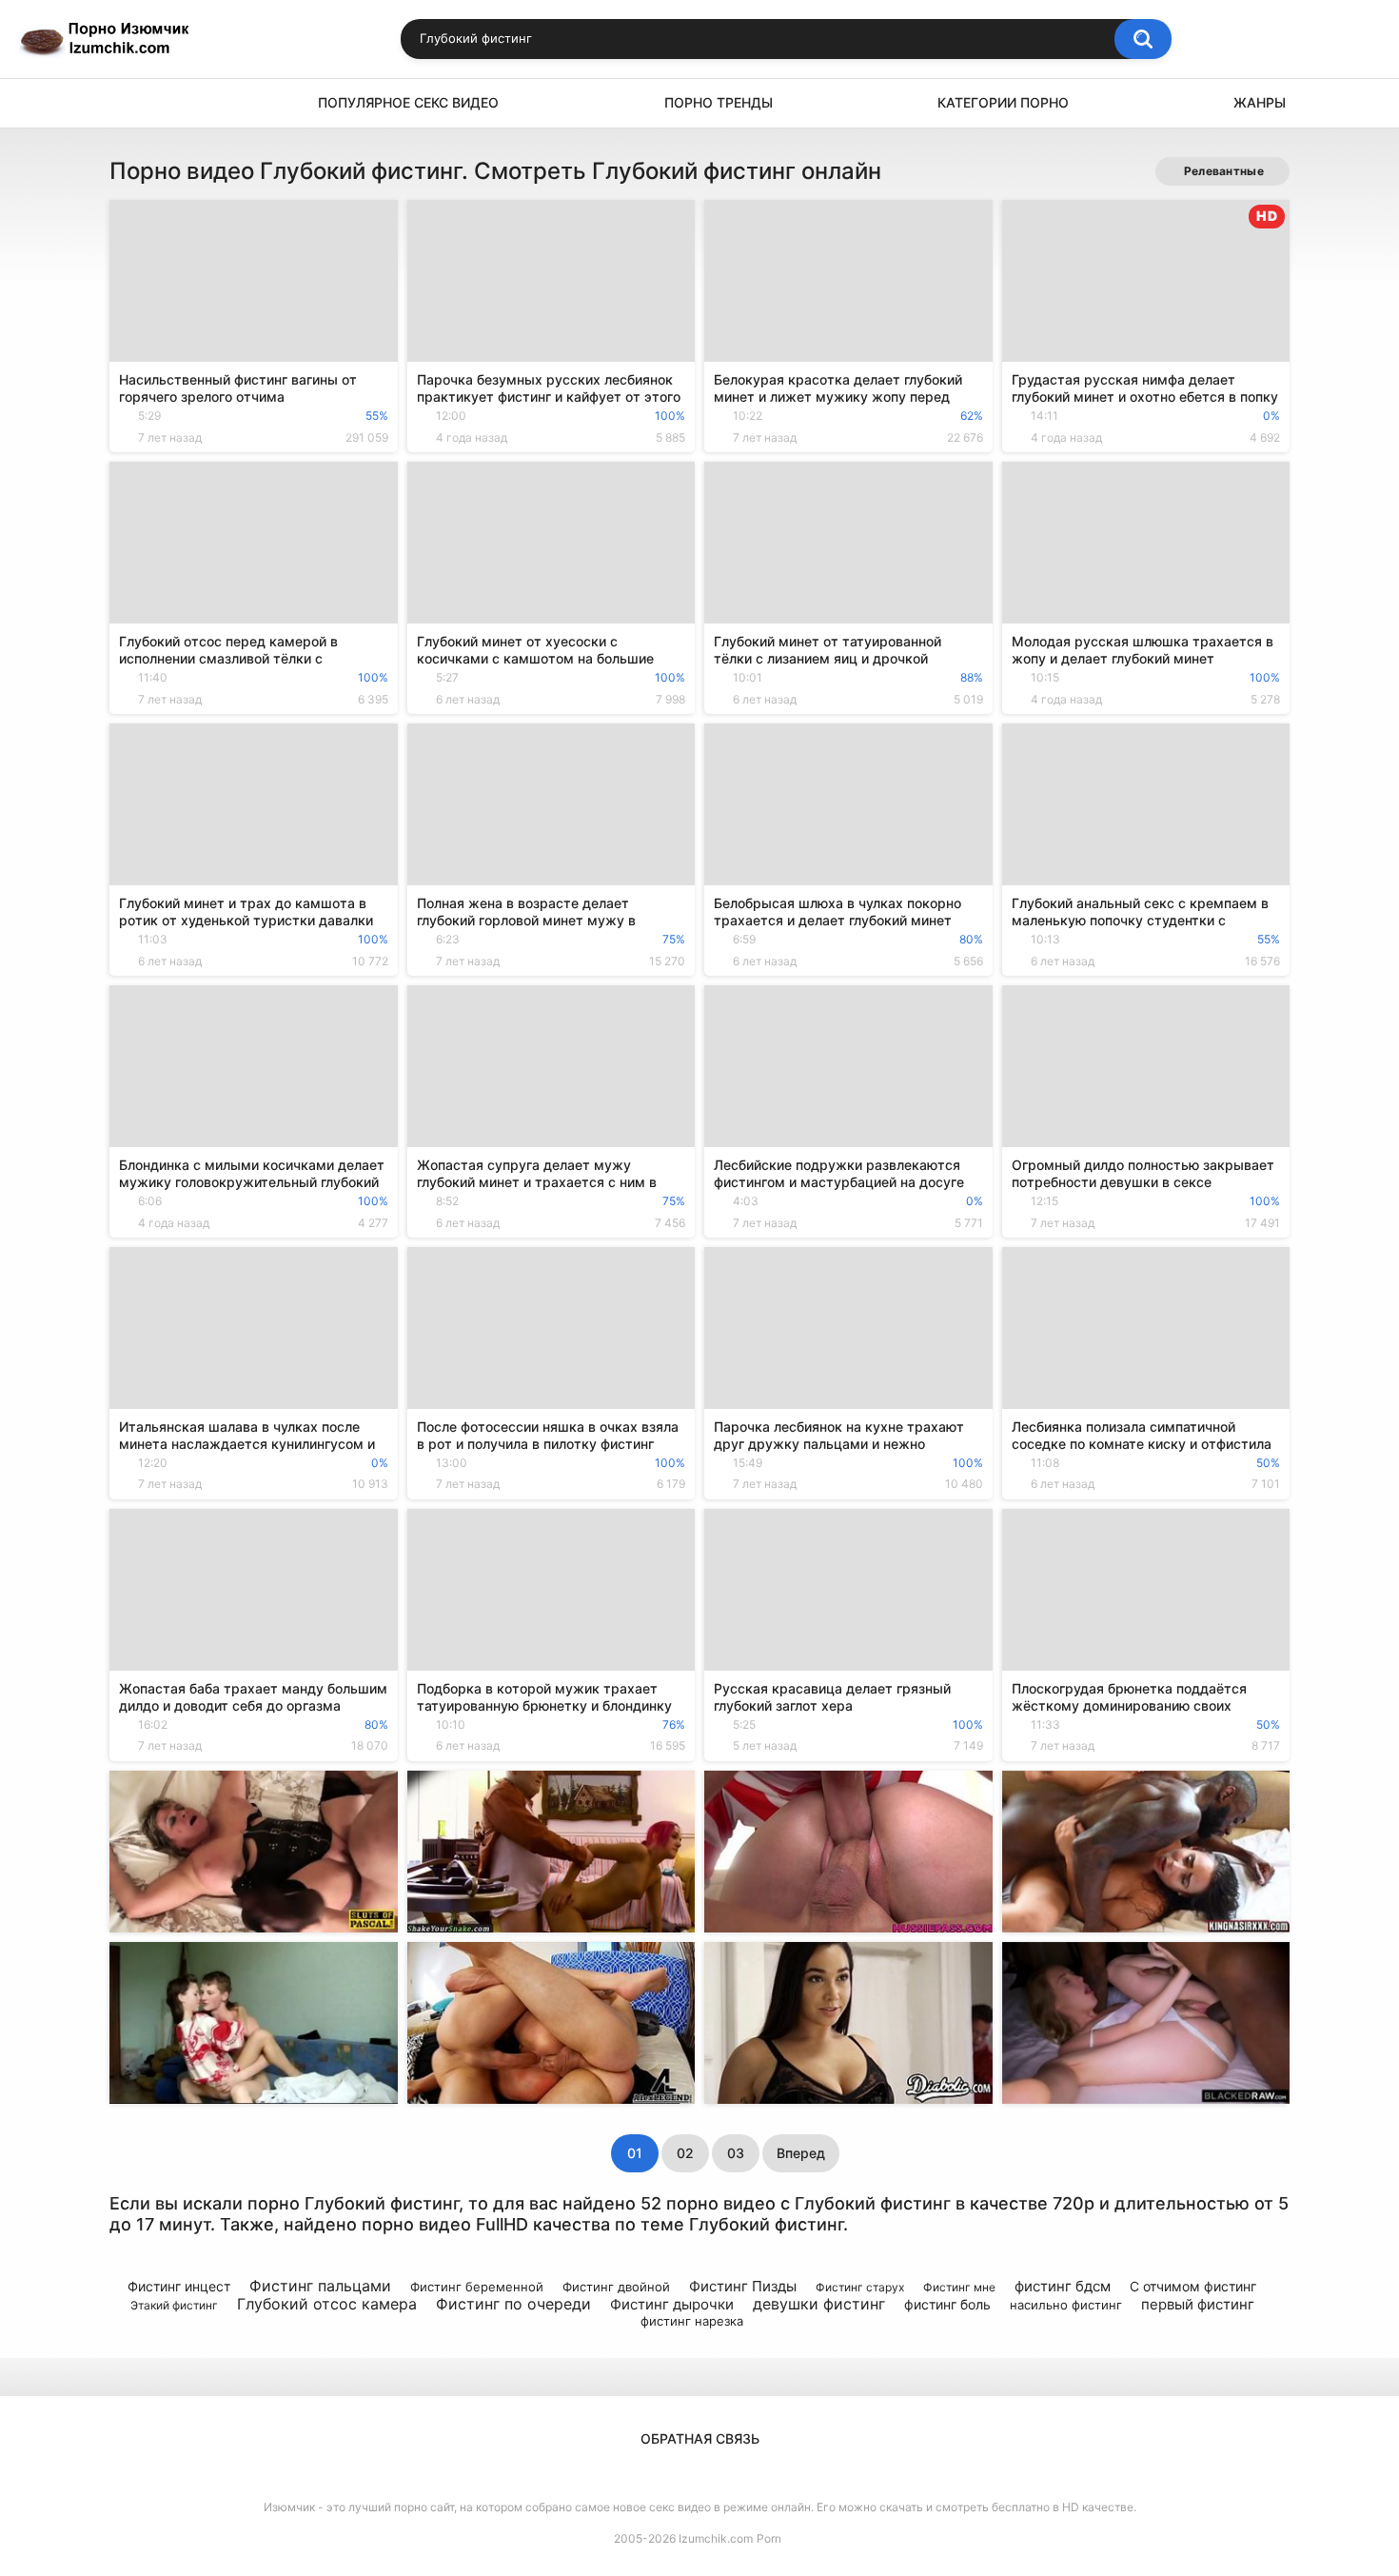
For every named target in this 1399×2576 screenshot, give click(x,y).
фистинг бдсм (1063, 2286)
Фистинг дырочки (672, 2304)
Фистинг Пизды (743, 2286)
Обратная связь (700, 2438)
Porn (769, 2538)
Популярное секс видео (408, 102)
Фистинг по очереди (513, 2304)
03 (736, 2153)
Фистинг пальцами (320, 2286)
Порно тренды (719, 102)
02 (685, 2153)
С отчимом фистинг (1193, 2286)
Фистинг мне (959, 2287)
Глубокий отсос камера (327, 2304)
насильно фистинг (1066, 2305)
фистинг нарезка (692, 2321)
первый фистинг (1198, 2304)
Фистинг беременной (477, 2287)
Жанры (1260, 102)
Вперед (801, 2153)
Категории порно (1003, 102)
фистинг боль (947, 2304)
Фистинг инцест (179, 2286)
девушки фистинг (819, 2304)
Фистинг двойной (616, 2287)
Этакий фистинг (174, 2305)
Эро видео (133, 103)
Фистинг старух (860, 2287)
